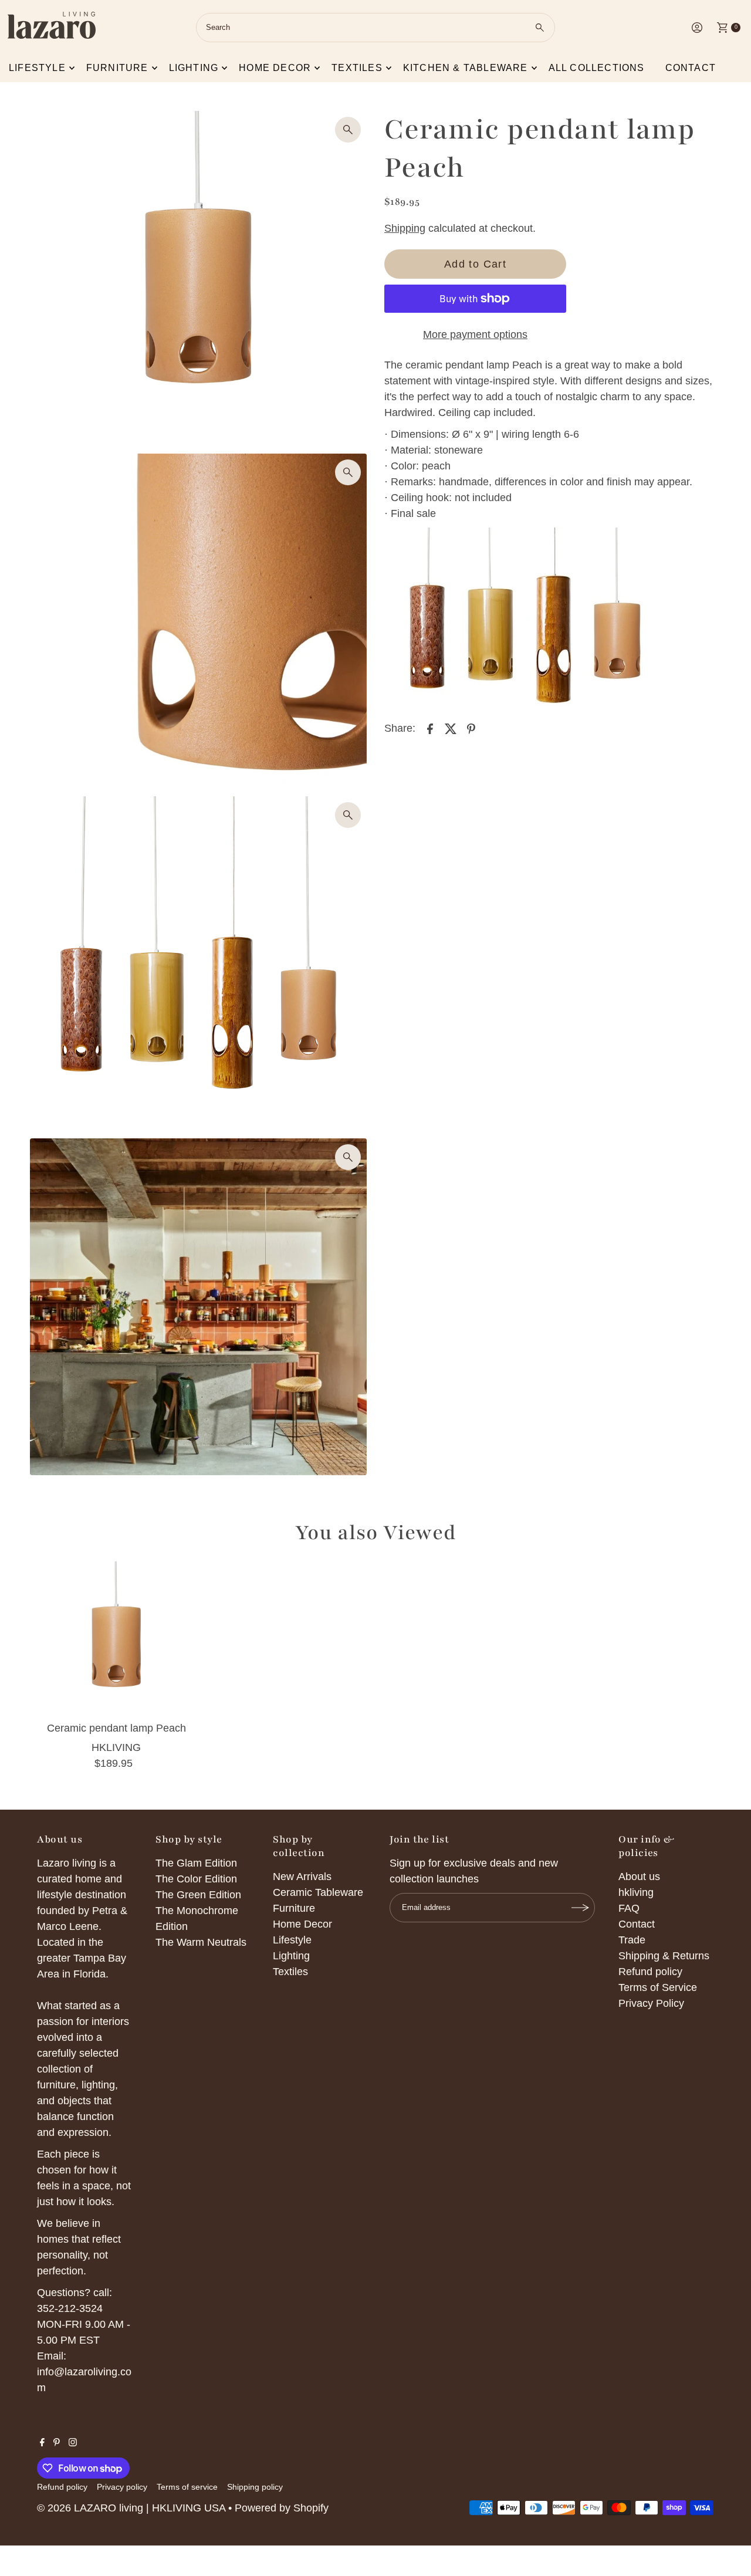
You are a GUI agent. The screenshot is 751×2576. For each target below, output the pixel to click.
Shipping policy (255, 2487)
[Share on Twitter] (451, 728)
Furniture (117, 68)
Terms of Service (658, 1987)
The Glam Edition (196, 1863)
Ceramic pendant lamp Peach (116, 1728)
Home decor (275, 68)
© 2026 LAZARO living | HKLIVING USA (131, 2508)
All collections (597, 68)
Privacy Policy (651, 2003)
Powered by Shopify (282, 2508)
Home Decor (302, 1924)
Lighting (194, 68)
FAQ (629, 1908)
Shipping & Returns (664, 1956)
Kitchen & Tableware (466, 68)
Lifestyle (37, 68)
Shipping (405, 228)
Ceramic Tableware (318, 1892)
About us (639, 1877)
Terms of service (187, 2487)
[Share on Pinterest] (471, 728)
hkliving (636, 1892)
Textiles (357, 68)
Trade (632, 1940)
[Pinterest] (57, 2443)
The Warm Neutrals (201, 1942)
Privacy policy (122, 2487)
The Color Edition (196, 1879)
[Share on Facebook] (430, 728)
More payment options (475, 334)
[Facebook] (42, 2443)
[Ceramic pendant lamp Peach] (116, 1639)
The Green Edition (198, 1895)
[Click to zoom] (348, 130)
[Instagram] (73, 2443)
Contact (691, 68)
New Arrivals (302, 1877)
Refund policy (650, 1972)
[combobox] (375, 28)
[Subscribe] (580, 1908)
